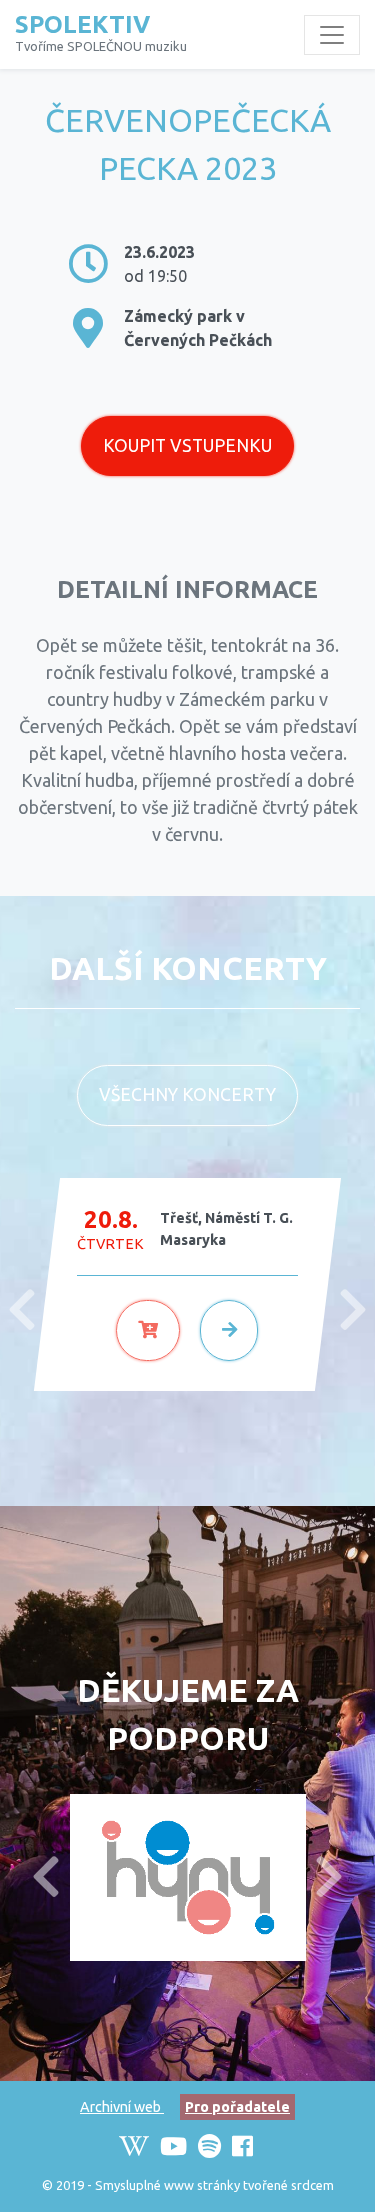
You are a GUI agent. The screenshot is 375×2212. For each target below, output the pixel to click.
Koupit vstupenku (187, 445)
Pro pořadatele (237, 2107)
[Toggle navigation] (332, 35)
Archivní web (122, 2107)
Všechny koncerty (187, 1094)
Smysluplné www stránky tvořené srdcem (214, 2185)
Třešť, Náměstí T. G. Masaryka (226, 1229)
